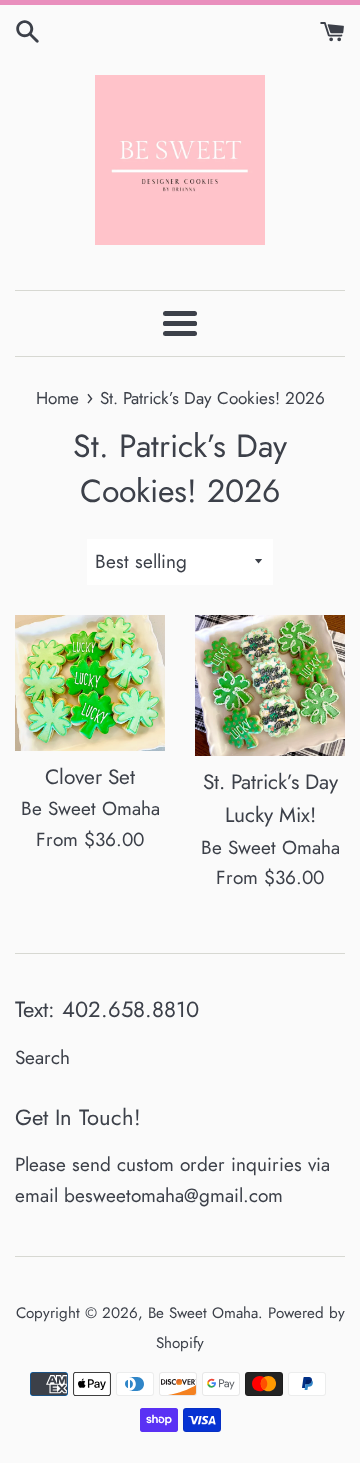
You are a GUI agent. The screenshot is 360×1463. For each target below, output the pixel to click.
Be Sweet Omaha (203, 1313)
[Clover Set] (90, 683)
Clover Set (90, 777)
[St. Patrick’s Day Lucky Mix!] (270, 685)
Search (42, 1057)
